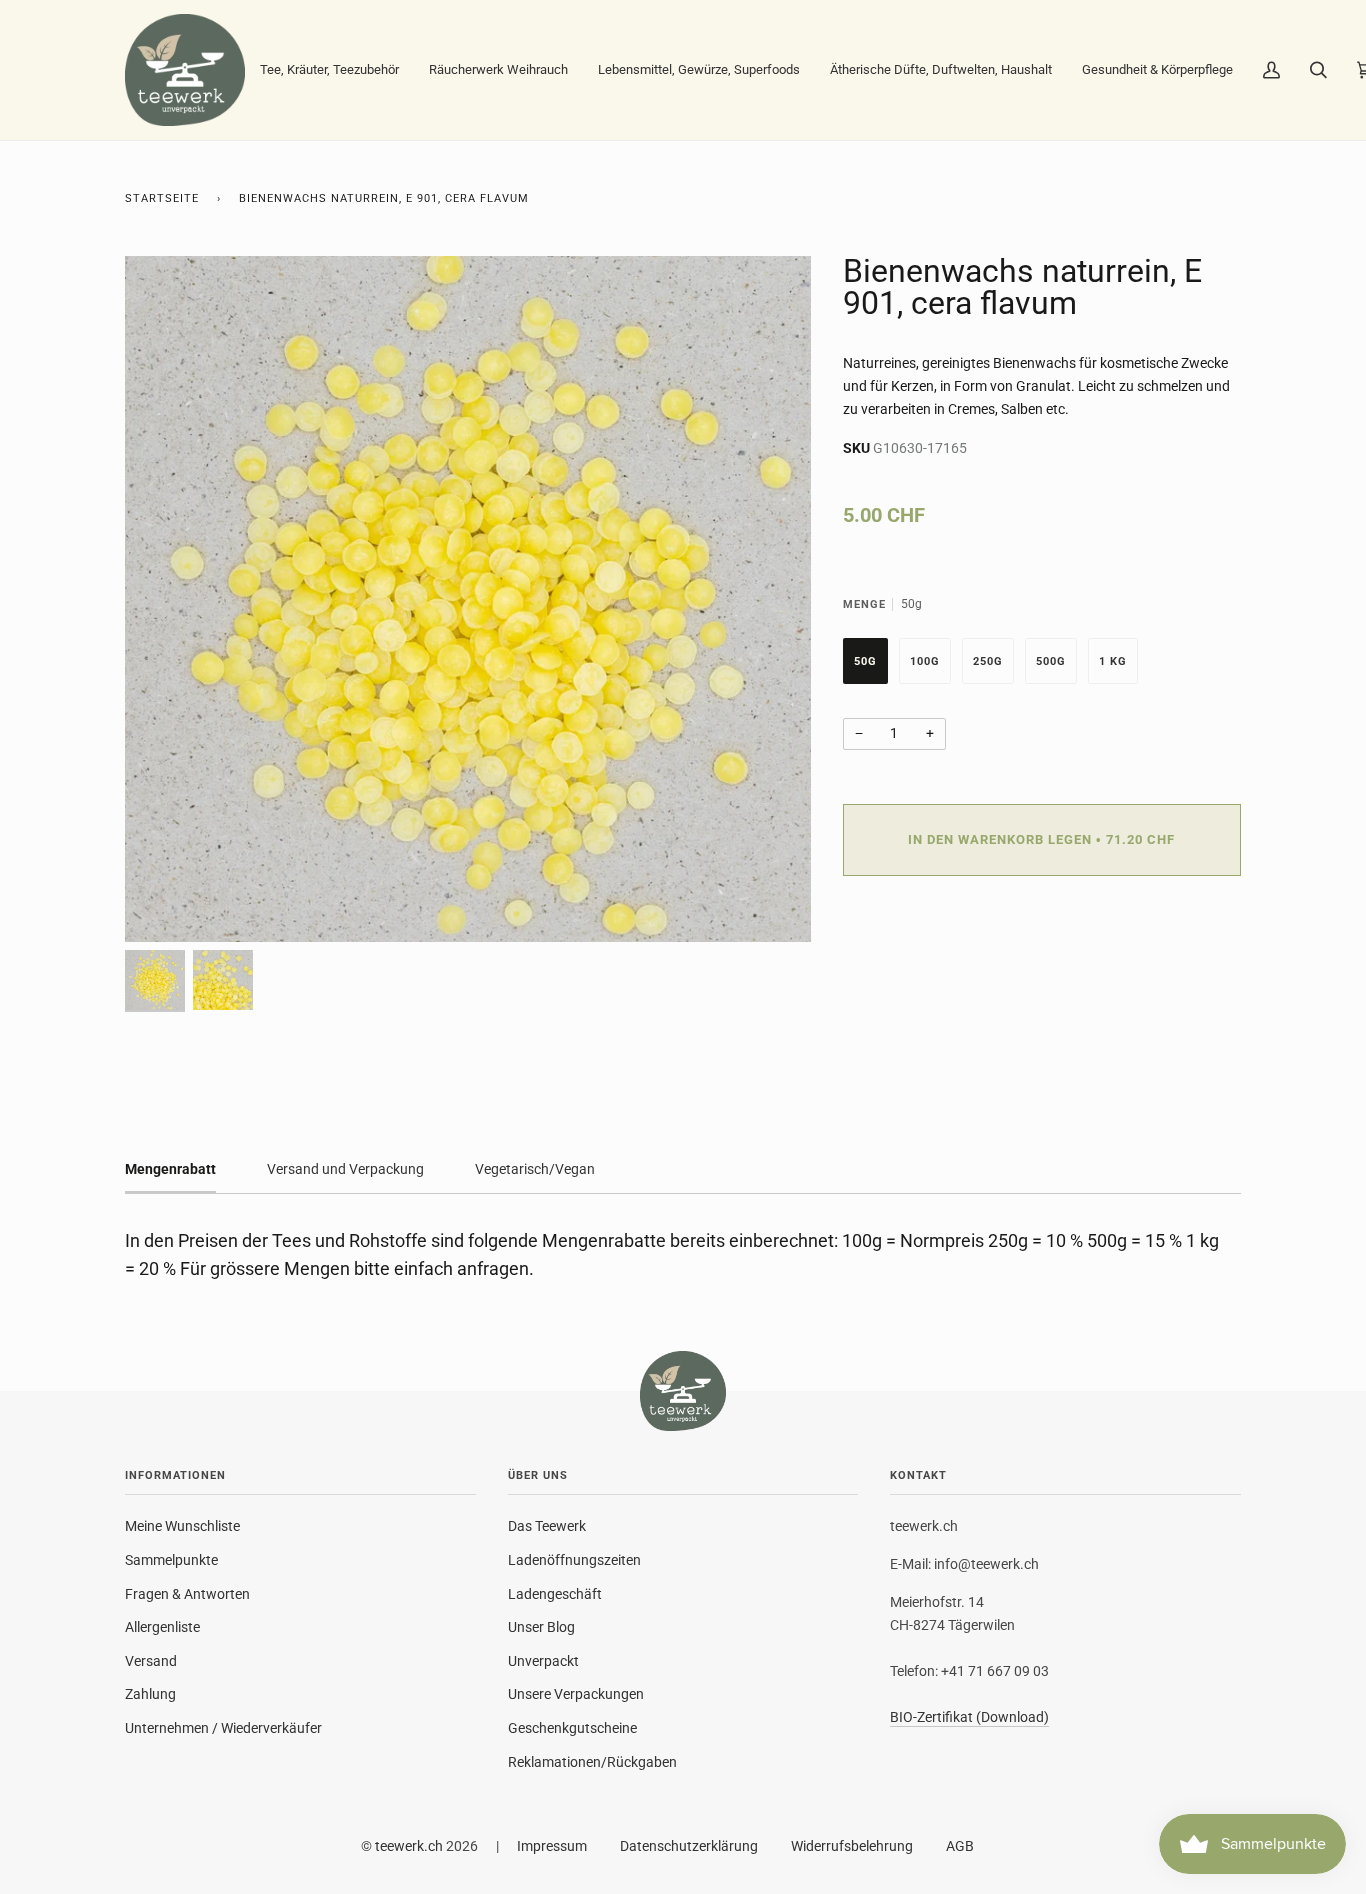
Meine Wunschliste (182, 1526)
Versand (151, 1661)
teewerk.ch (409, 1846)
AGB (960, 1846)
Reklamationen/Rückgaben (592, 1762)
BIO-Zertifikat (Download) (969, 1717)
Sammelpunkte (171, 1560)
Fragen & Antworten (187, 1594)
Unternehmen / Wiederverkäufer (223, 1728)
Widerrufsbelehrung (852, 1846)
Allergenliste (162, 1627)
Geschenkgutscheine (572, 1728)
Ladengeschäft (555, 1594)
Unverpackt (543, 1661)
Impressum (552, 1846)
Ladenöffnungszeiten (574, 1560)
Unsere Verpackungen (576, 1694)
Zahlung (150, 1694)
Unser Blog (541, 1627)
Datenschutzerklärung (689, 1846)
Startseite (162, 198)
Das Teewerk (547, 1526)
